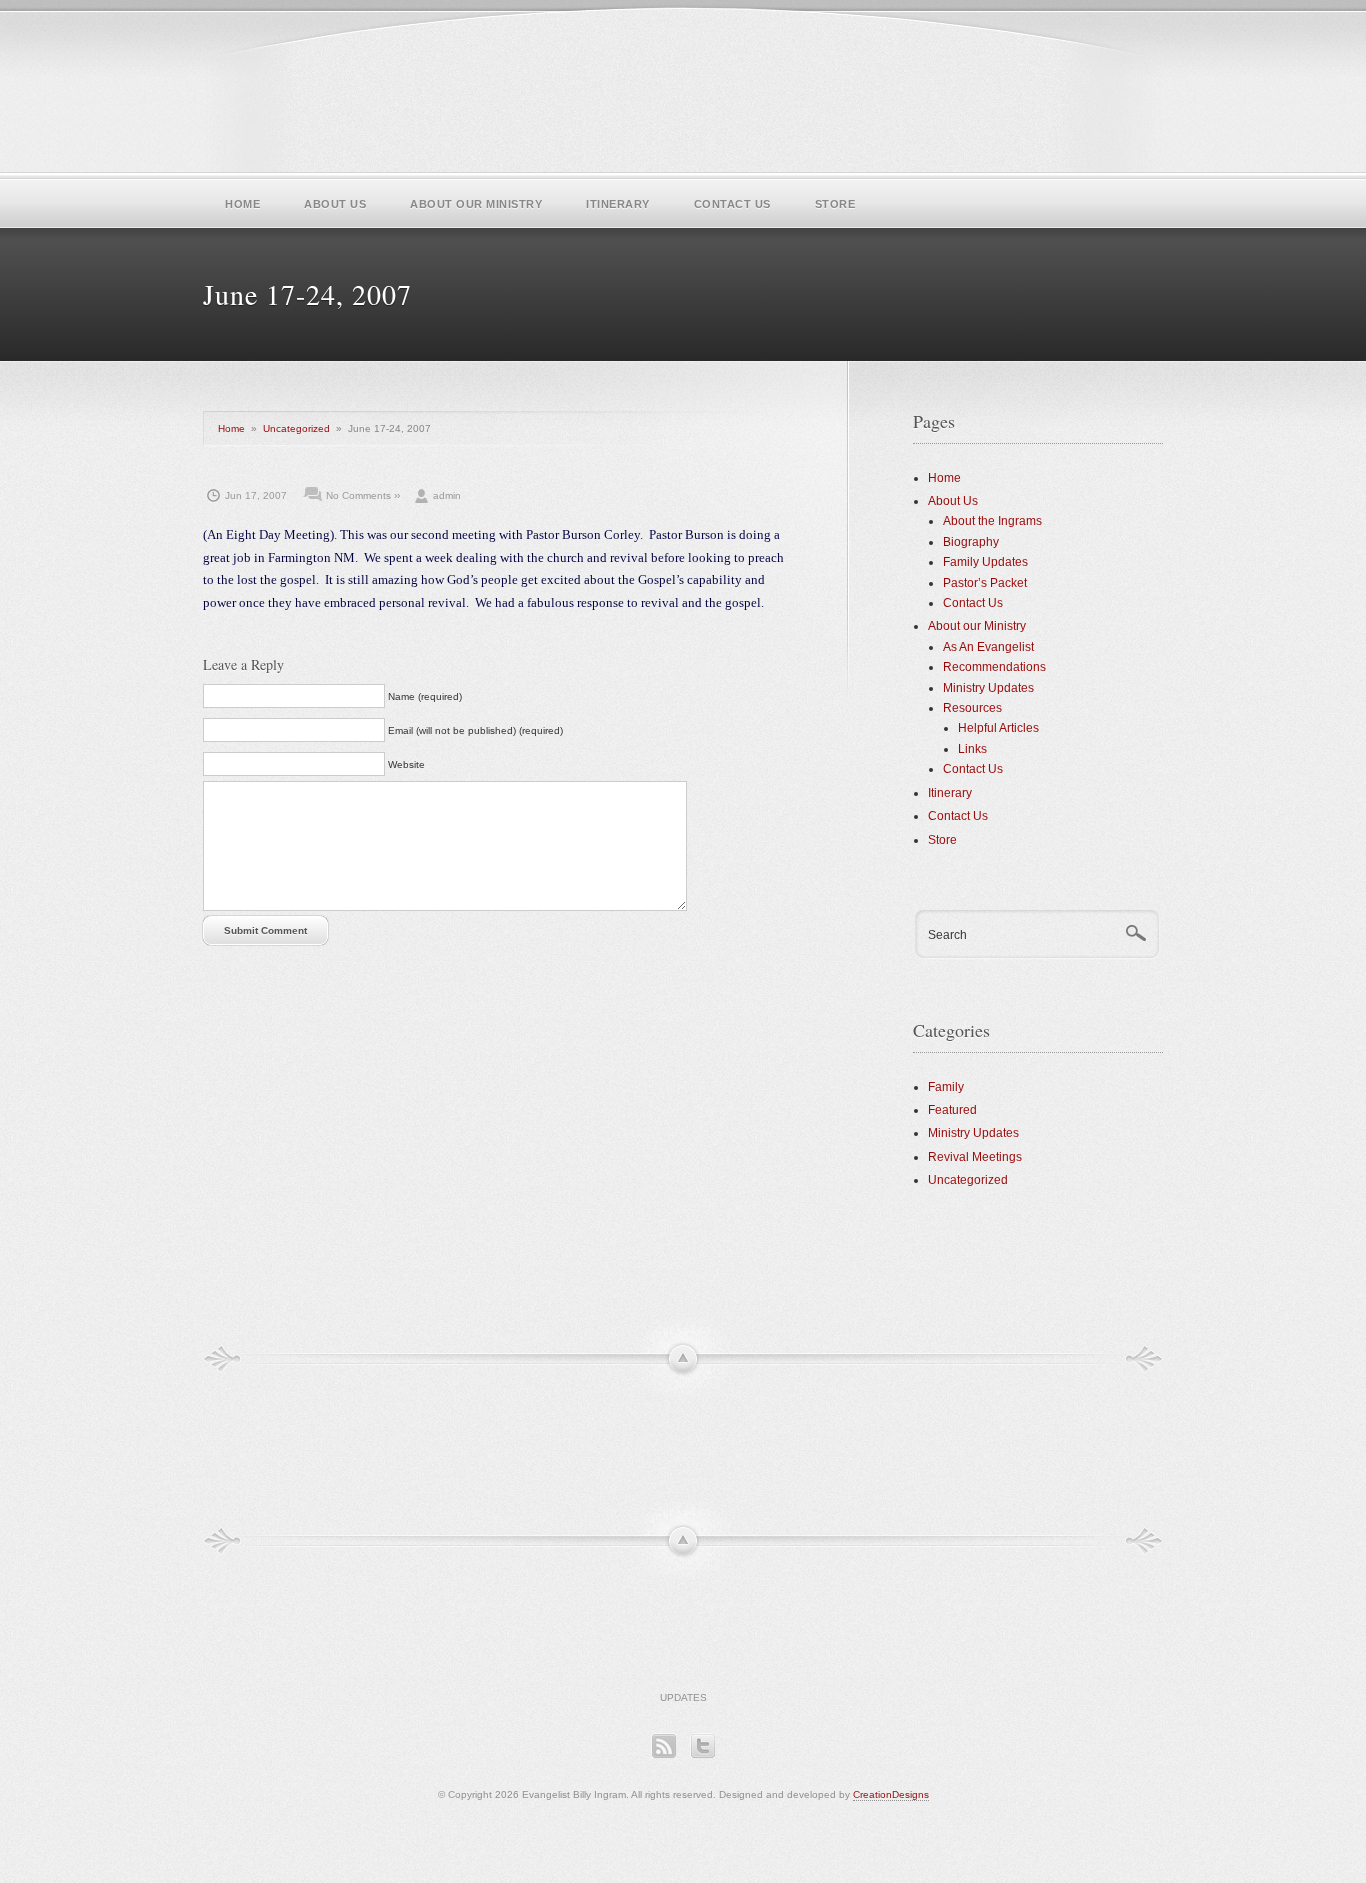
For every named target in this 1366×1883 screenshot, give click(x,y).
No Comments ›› (363, 495)
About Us (335, 204)
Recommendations (994, 667)
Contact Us (732, 204)
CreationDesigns (891, 1794)
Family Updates (985, 562)
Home (242, 204)
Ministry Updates (988, 688)
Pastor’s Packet (985, 583)
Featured (952, 1110)
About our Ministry (476, 204)
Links (972, 749)
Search (947, 935)
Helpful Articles (998, 728)
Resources (972, 708)
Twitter (702, 1745)
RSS (663, 1745)
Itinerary (618, 204)
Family (946, 1087)
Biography (971, 542)
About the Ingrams (992, 521)
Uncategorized (296, 428)
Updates (683, 1697)
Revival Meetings (975, 1157)
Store (835, 204)
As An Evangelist (988, 647)
